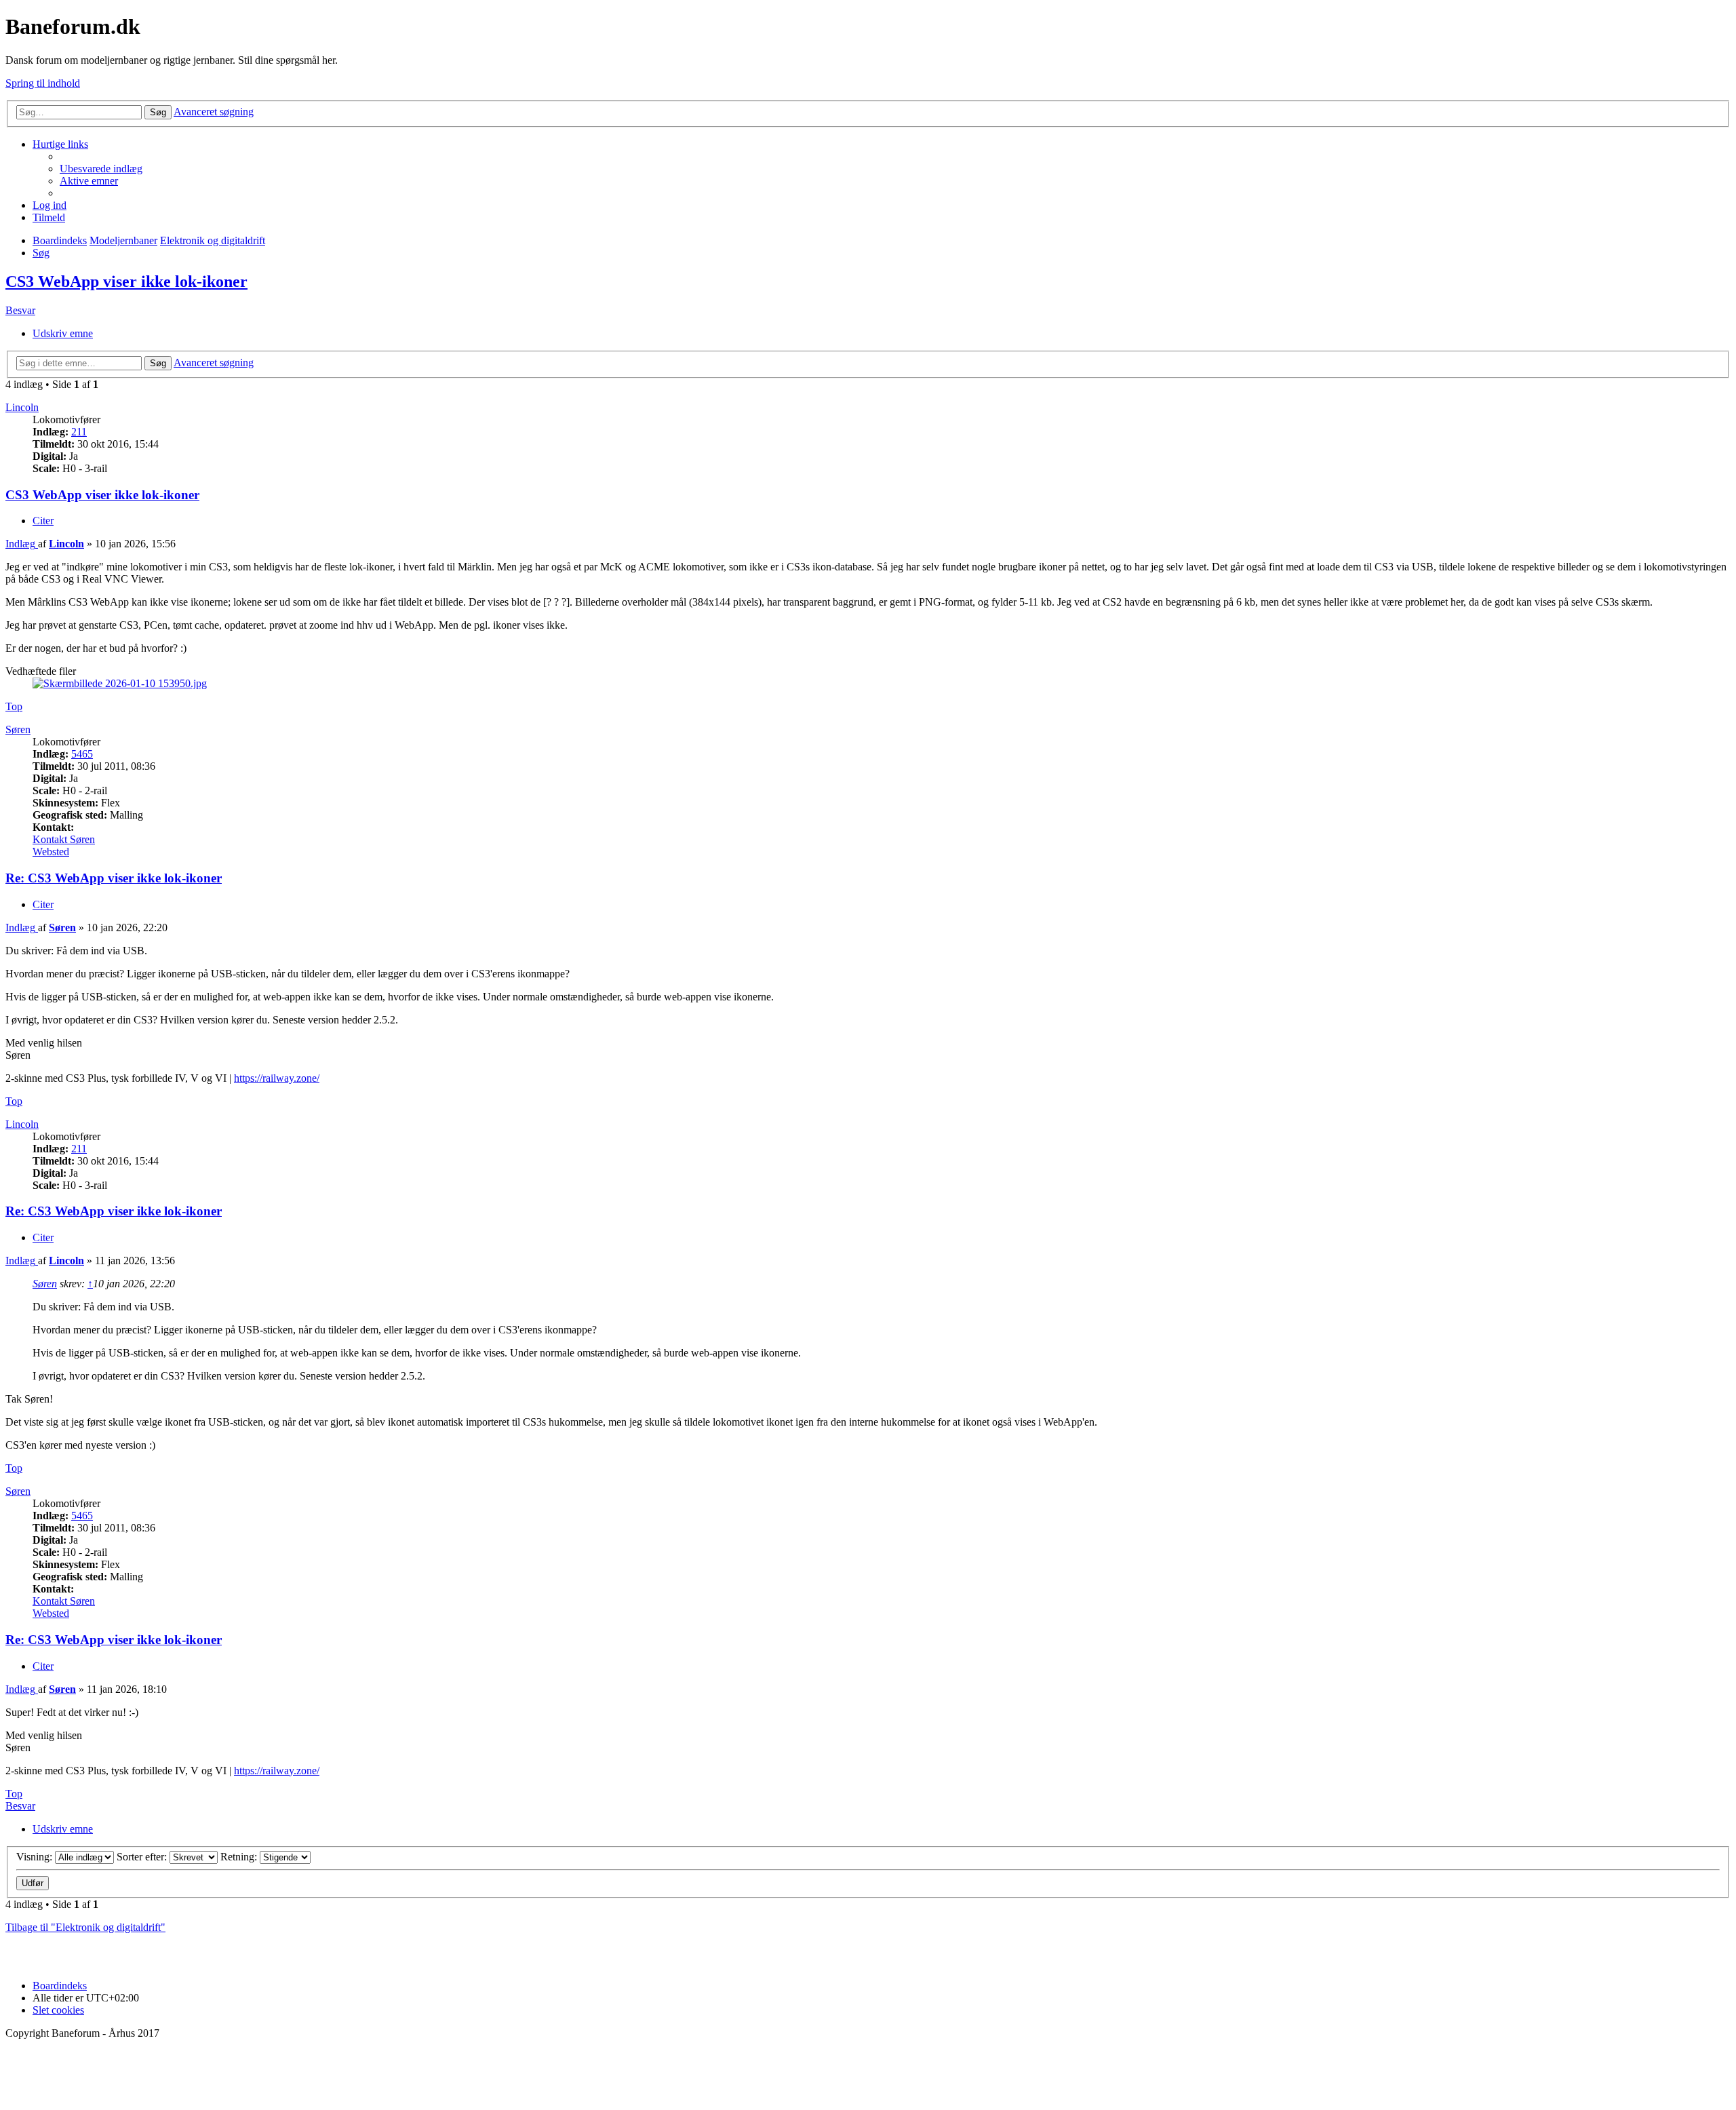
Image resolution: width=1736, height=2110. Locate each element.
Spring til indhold (43, 83)
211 (79, 432)
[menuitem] (101, 169)
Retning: (240, 1857)
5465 (82, 754)
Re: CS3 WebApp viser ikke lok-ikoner (114, 878)
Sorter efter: (143, 1857)
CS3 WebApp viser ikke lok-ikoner (126, 281)
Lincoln (22, 407)
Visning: (36, 1857)
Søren (18, 729)
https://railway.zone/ (277, 1078)
